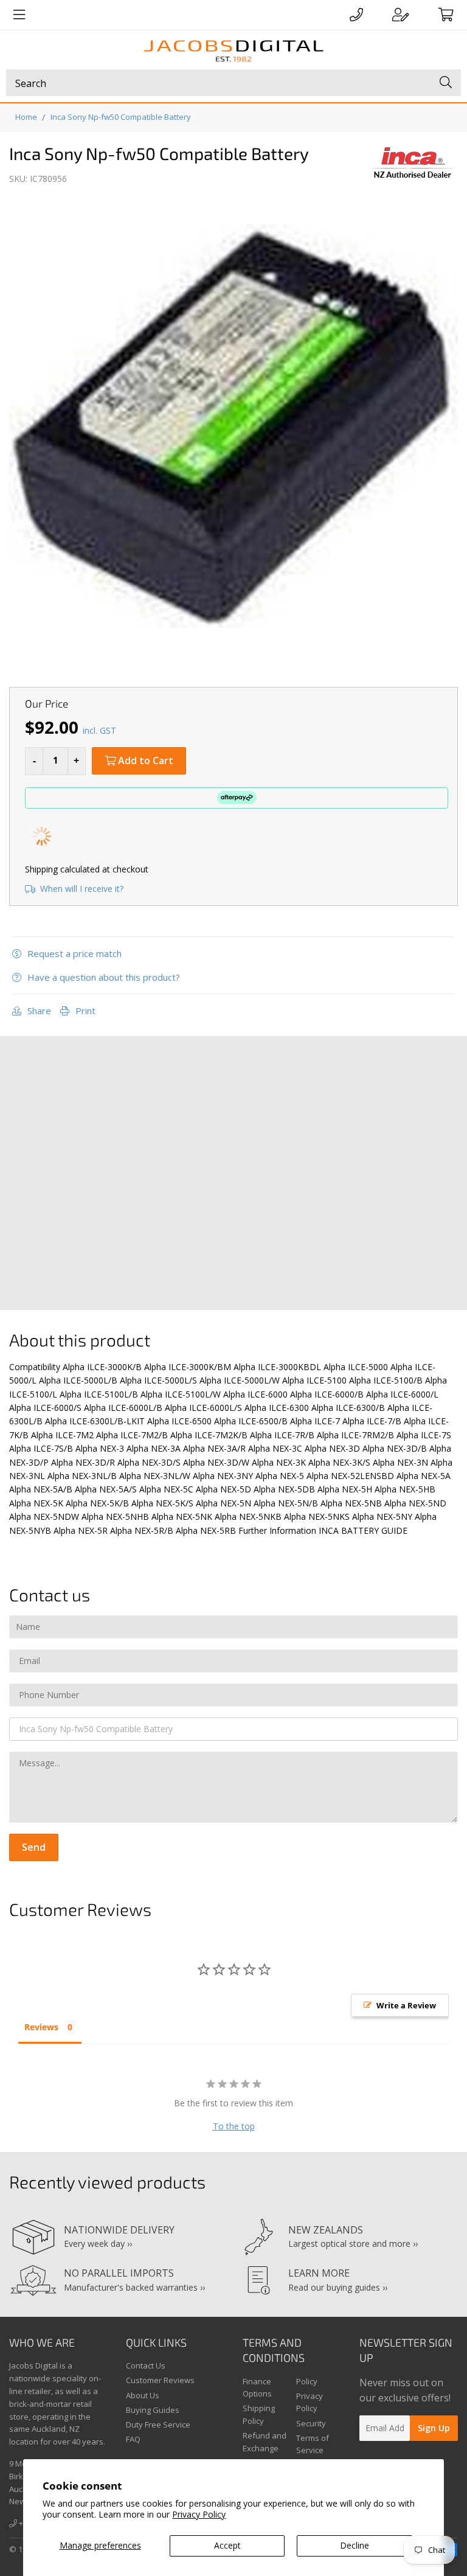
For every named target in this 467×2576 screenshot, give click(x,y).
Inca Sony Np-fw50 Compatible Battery (121, 117)
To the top (234, 2126)
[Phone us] (356, 15)
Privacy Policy (199, 2514)
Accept (227, 2545)
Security (311, 2423)
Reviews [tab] (41, 2027)
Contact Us (146, 2365)
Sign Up (434, 2428)
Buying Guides (153, 2410)
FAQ (133, 2439)
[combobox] (233, 83)
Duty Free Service (158, 2425)
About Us (143, 2395)
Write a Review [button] (406, 2005)
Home (26, 117)
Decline (355, 2545)
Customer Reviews (160, 2380)
